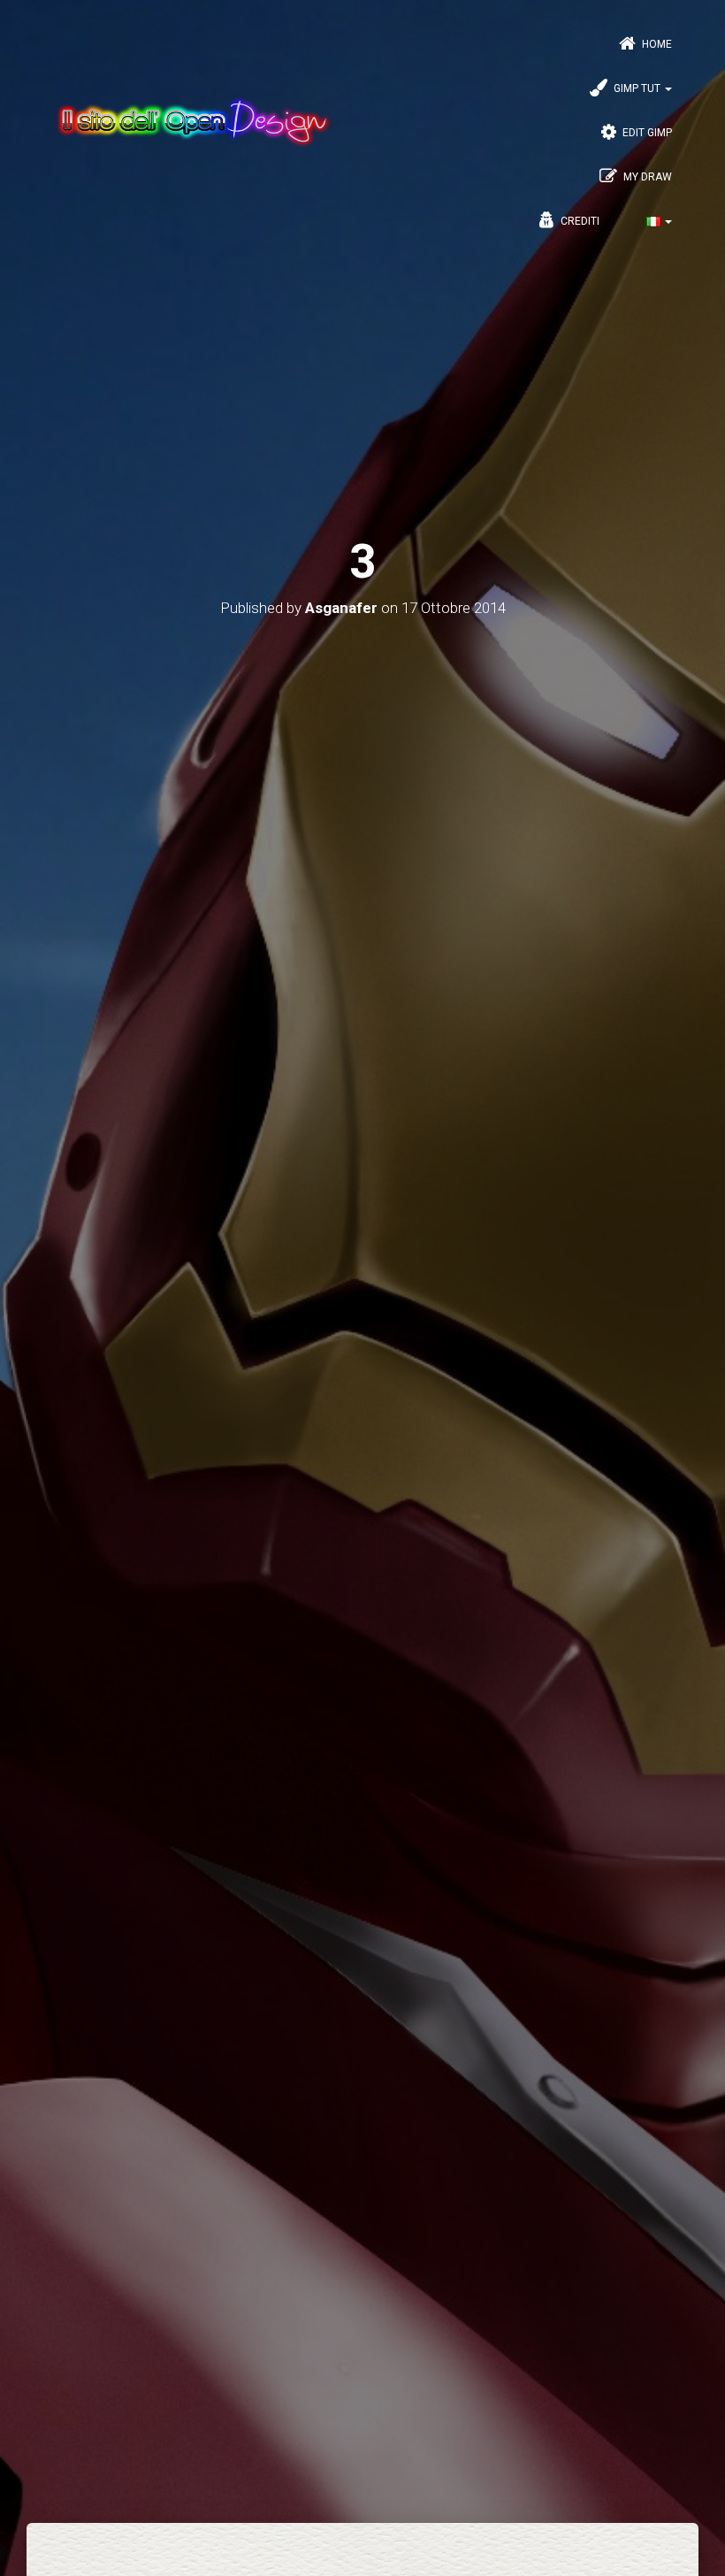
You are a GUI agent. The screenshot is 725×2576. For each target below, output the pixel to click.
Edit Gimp (646, 133)
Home (656, 44)
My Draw (646, 177)
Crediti (579, 221)
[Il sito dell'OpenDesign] (193, 122)
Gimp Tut (637, 88)
